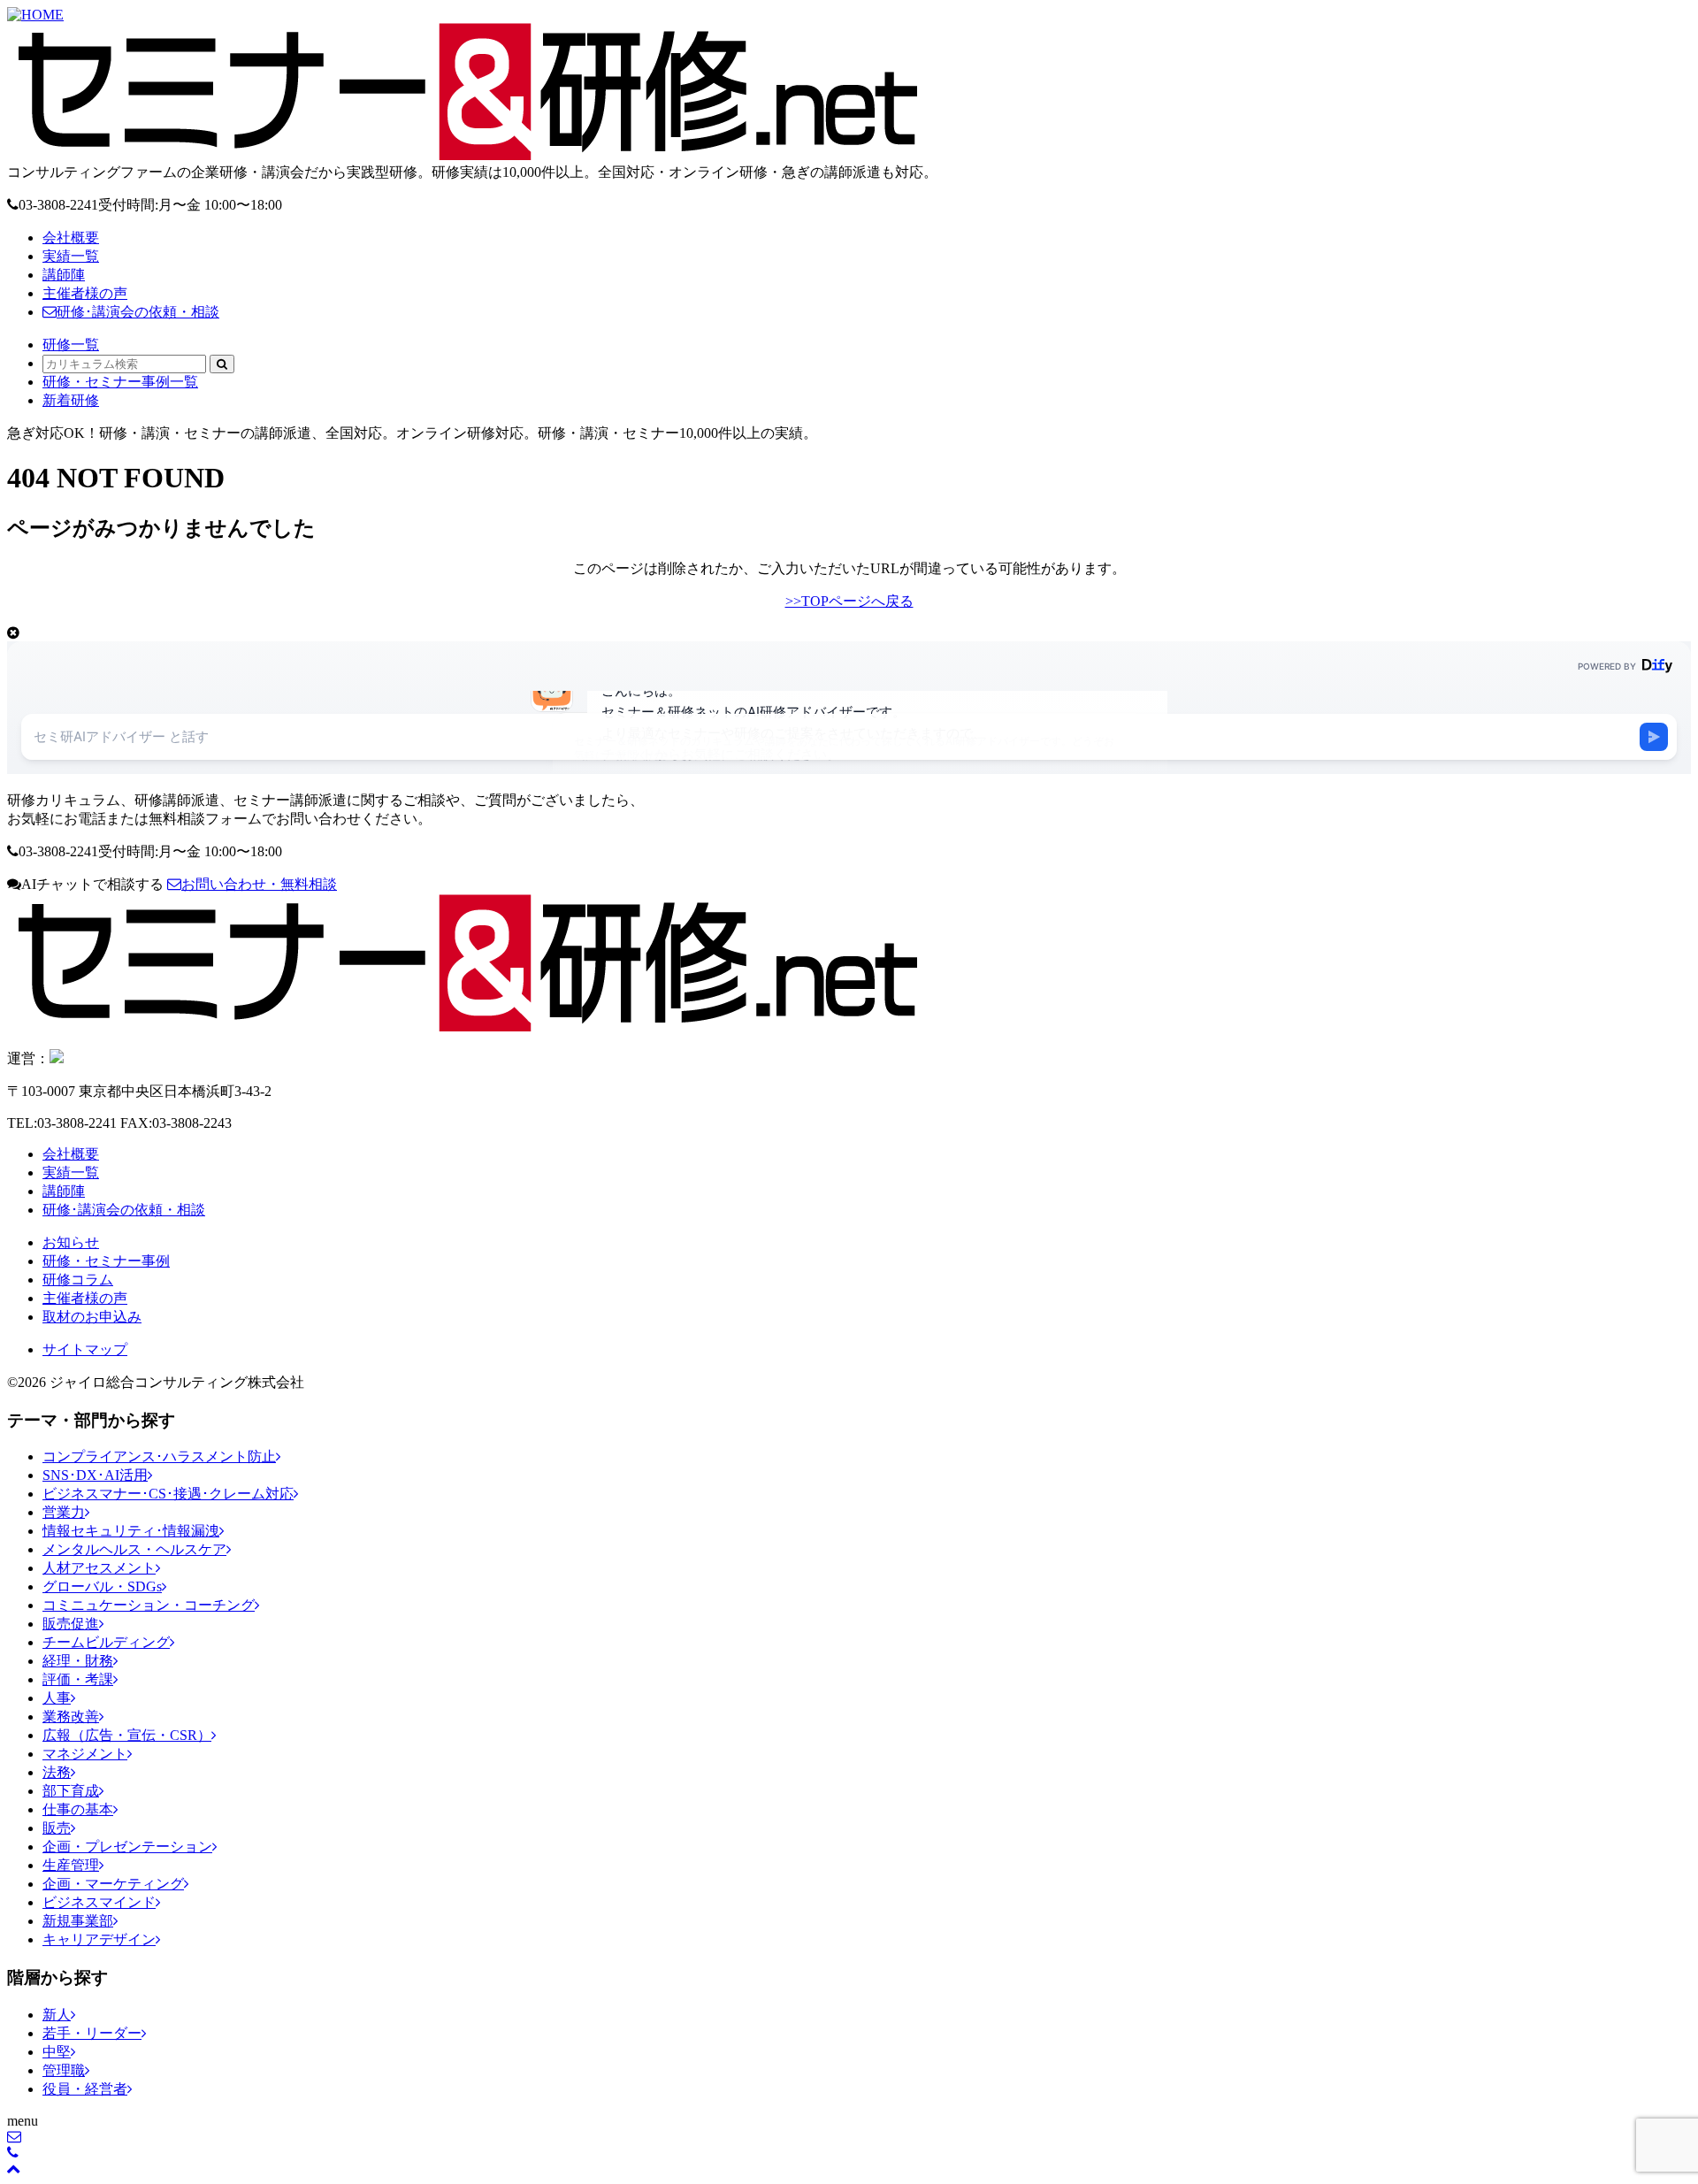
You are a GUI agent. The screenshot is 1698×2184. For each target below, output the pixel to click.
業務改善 (71, 1717)
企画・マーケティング (113, 1884)
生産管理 (71, 1865)
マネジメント (85, 1754)
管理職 (64, 2070)
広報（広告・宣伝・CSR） (127, 1735)
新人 (57, 2015)
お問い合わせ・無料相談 (259, 884)
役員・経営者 (85, 2089)
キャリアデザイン (99, 1939)
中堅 (57, 2052)
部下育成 (71, 1791)
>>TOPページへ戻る (849, 601)
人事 (57, 1698)
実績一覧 (71, 256)
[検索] (222, 364)
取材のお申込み (92, 1317)
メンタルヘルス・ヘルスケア (134, 1549)
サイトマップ (85, 1349)
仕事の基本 (78, 1809)
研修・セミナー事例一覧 (120, 382)
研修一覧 (71, 345)
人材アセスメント (99, 1568)
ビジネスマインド (99, 1902)
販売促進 (71, 1624)
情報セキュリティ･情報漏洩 (131, 1531)
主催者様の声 (85, 293)
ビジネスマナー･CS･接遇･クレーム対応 (168, 1494)
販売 (57, 1828)
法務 (57, 1772)
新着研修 (71, 400)
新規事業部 (78, 1921)
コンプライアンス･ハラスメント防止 (159, 1456)
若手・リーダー (92, 2033)
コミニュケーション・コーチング (149, 1605)
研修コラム (78, 1280)
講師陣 (64, 275)
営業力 (64, 1512)
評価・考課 (78, 1679)
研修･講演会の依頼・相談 (138, 312)
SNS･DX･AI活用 (95, 1475)
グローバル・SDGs (102, 1586)
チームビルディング (106, 1642)
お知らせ (71, 1242)
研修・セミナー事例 (106, 1261)
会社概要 (71, 238)
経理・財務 (78, 1661)
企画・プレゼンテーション (127, 1847)
